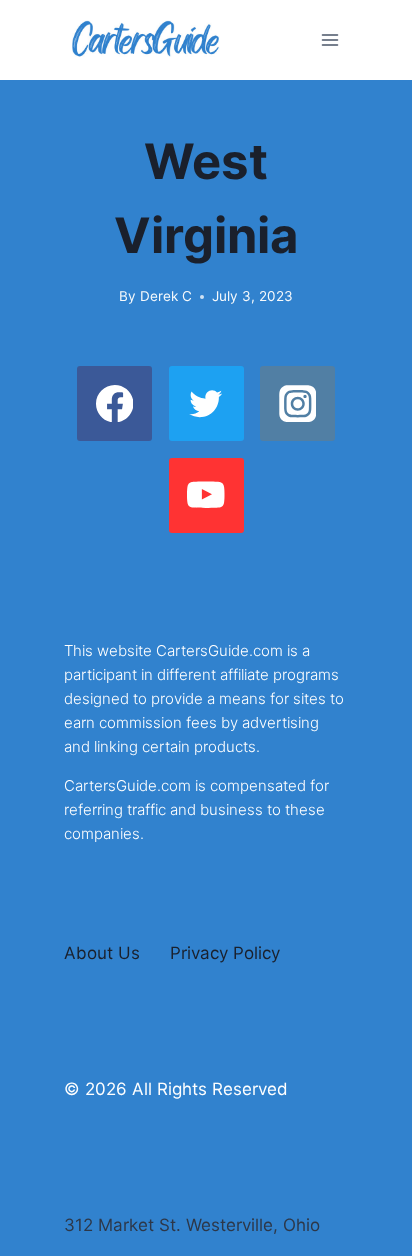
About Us (102, 953)
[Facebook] (114, 403)
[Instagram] (297, 403)
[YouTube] (206, 495)
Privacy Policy (225, 953)
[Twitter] (206, 403)
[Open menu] (329, 39)
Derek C (166, 296)
